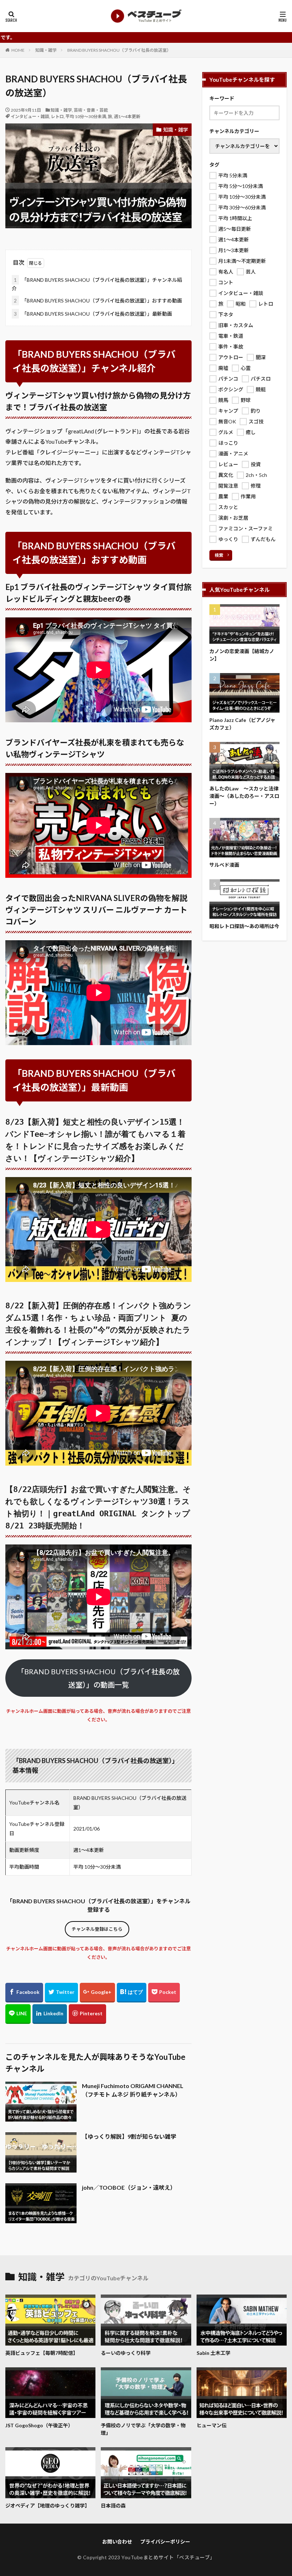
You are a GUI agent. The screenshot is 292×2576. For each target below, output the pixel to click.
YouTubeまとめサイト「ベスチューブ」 (168, 2557)
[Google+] (97, 1993)
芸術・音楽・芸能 (91, 110)
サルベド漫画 (224, 865)
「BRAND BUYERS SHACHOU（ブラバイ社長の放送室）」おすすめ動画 (98, 301)
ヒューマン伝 (212, 2425)
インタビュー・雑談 (30, 116)
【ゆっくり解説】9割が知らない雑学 (129, 2136)
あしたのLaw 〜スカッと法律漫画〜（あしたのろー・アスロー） (244, 796)
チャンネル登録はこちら (97, 1929)
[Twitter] (61, 1993)
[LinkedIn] (50, 2014)
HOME (18, 50)
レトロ (57, 116)
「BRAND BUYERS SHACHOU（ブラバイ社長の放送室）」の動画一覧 (98, 1678)
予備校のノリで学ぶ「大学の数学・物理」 (143, 2429)
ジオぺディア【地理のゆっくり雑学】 (48, 2506)
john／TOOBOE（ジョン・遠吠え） (129, 2187)
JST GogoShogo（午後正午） (39, 2425)
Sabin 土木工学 (213, 2353)
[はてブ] (132, 1993)
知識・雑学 (46, 50)
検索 (219, 555)
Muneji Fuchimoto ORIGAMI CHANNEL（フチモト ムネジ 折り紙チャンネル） (133, 2090)
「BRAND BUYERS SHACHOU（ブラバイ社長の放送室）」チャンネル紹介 (97, 284)
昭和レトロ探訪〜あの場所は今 (244, 926)
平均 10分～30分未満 (86, 116)
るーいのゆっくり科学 (126, 2353)
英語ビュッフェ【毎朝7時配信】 (42, 2353)
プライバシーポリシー (165, 2542)
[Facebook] (24, 1993)
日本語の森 (113, 2506)
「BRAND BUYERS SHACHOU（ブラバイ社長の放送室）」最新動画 (93, 314)
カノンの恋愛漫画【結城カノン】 (242, 655)
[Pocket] (164, 1993)
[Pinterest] (87, 2014)
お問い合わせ (117, 2542)
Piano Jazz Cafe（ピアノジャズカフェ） (242, 724)
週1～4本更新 (127, 116)
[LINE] (18, 2014)
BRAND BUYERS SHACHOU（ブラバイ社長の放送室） (119, 50)
